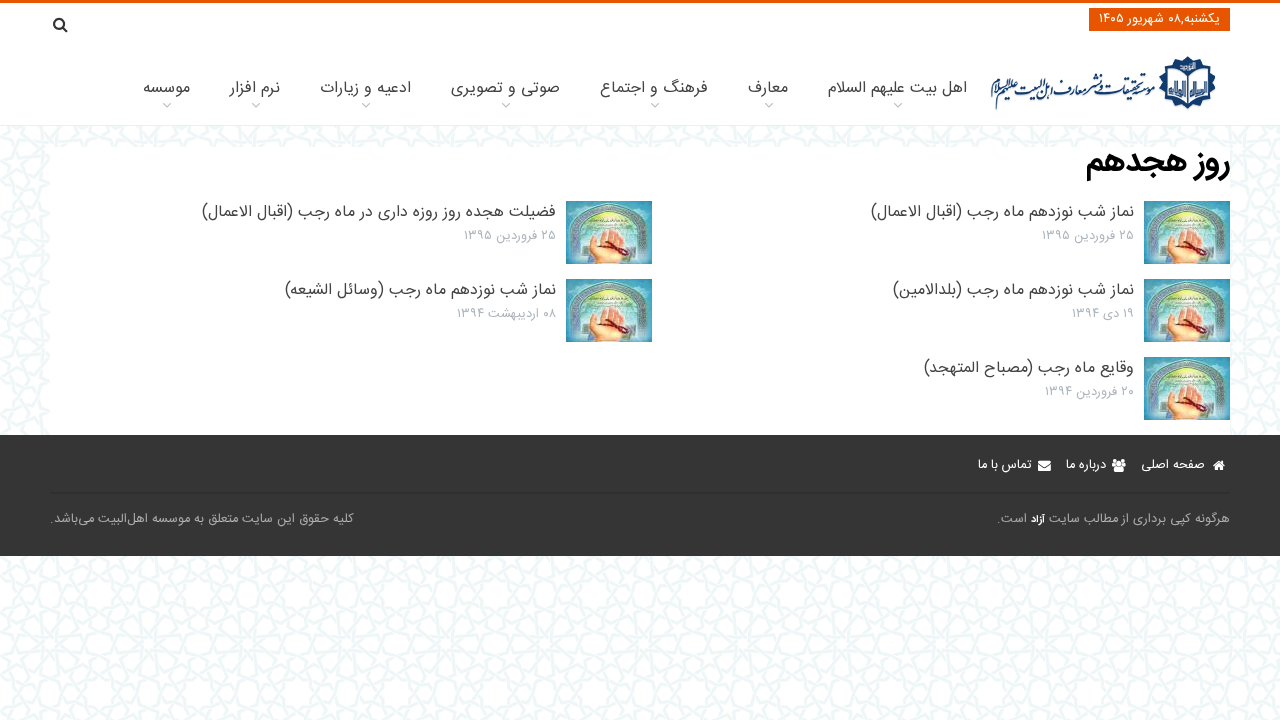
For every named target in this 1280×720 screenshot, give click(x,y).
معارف (768, 88)
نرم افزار (255, 88)
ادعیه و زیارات (365, 88)
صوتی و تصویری (505, 88)
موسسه (166, 88)
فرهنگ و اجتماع (654, 88)
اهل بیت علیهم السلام (897, 88)
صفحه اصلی (1173, 465)
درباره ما (1086, 465)
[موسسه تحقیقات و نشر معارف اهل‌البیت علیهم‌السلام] (1103, 107)
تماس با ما (1004, 465)
